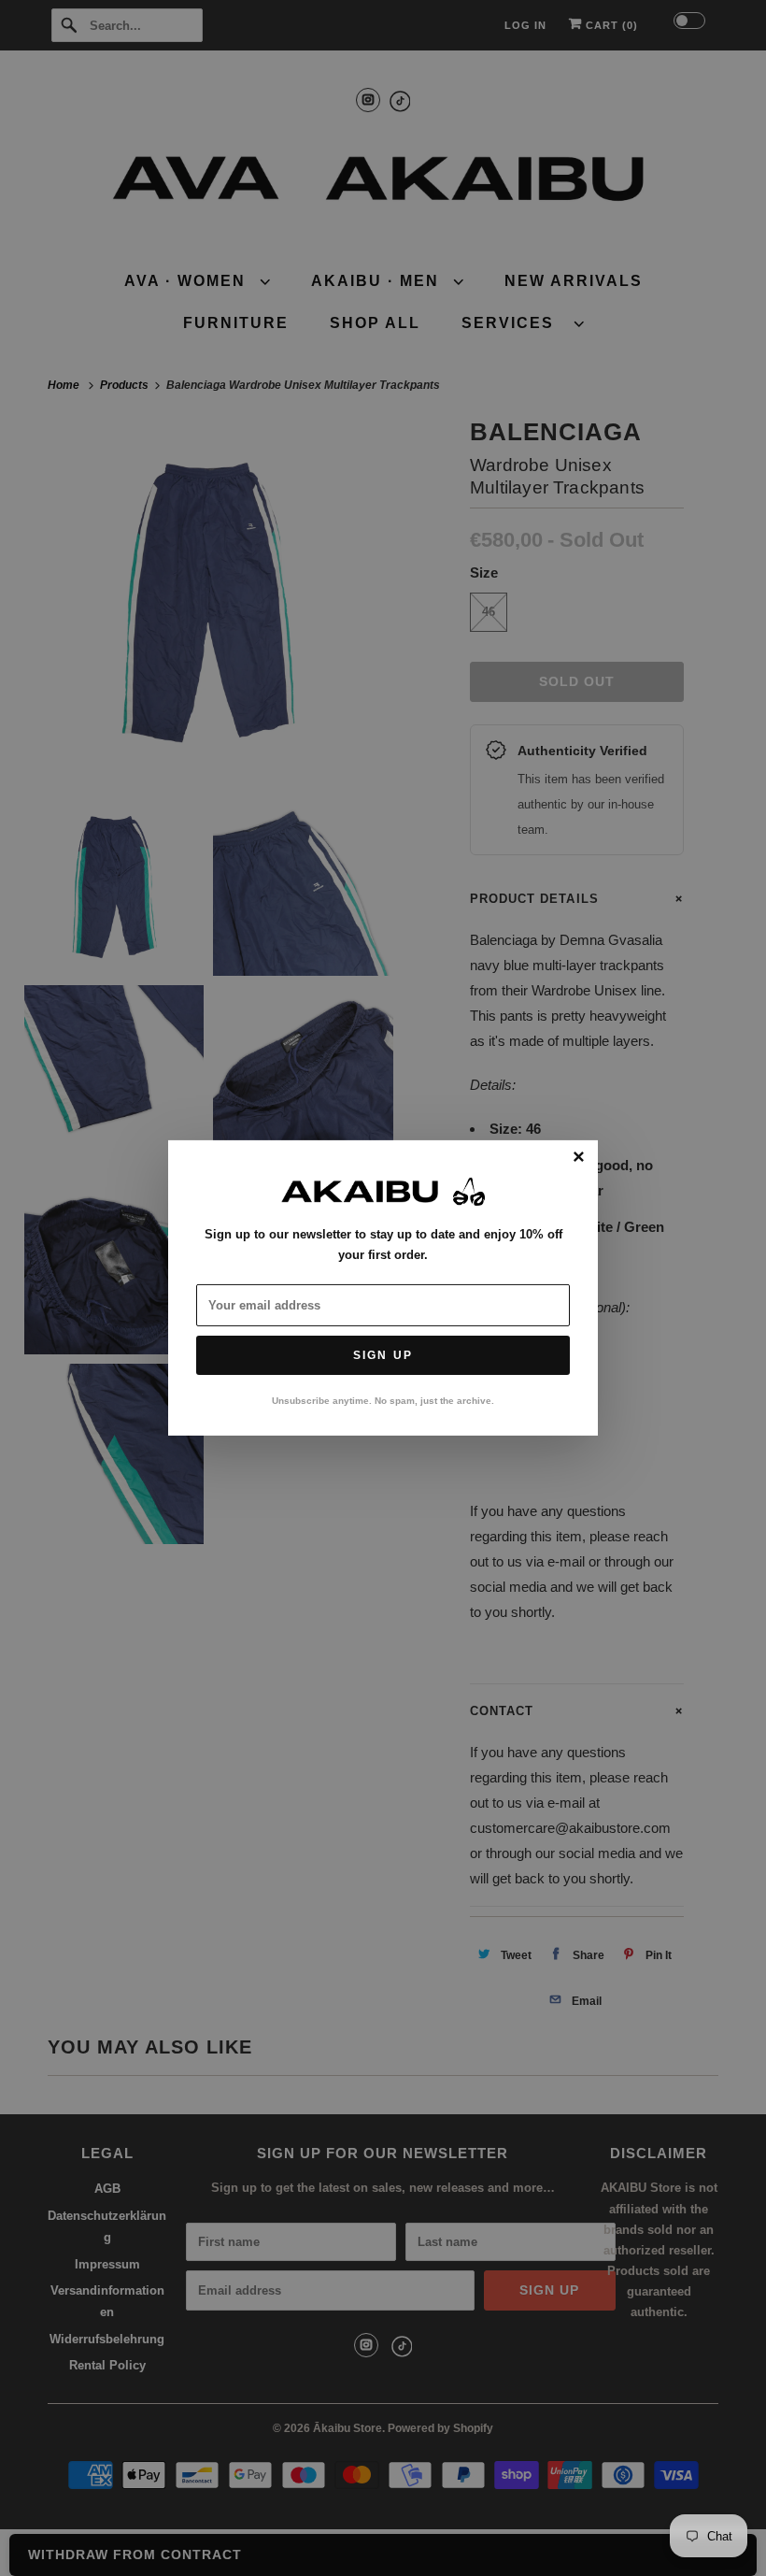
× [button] (579, 1158)
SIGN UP (383, 1355)
